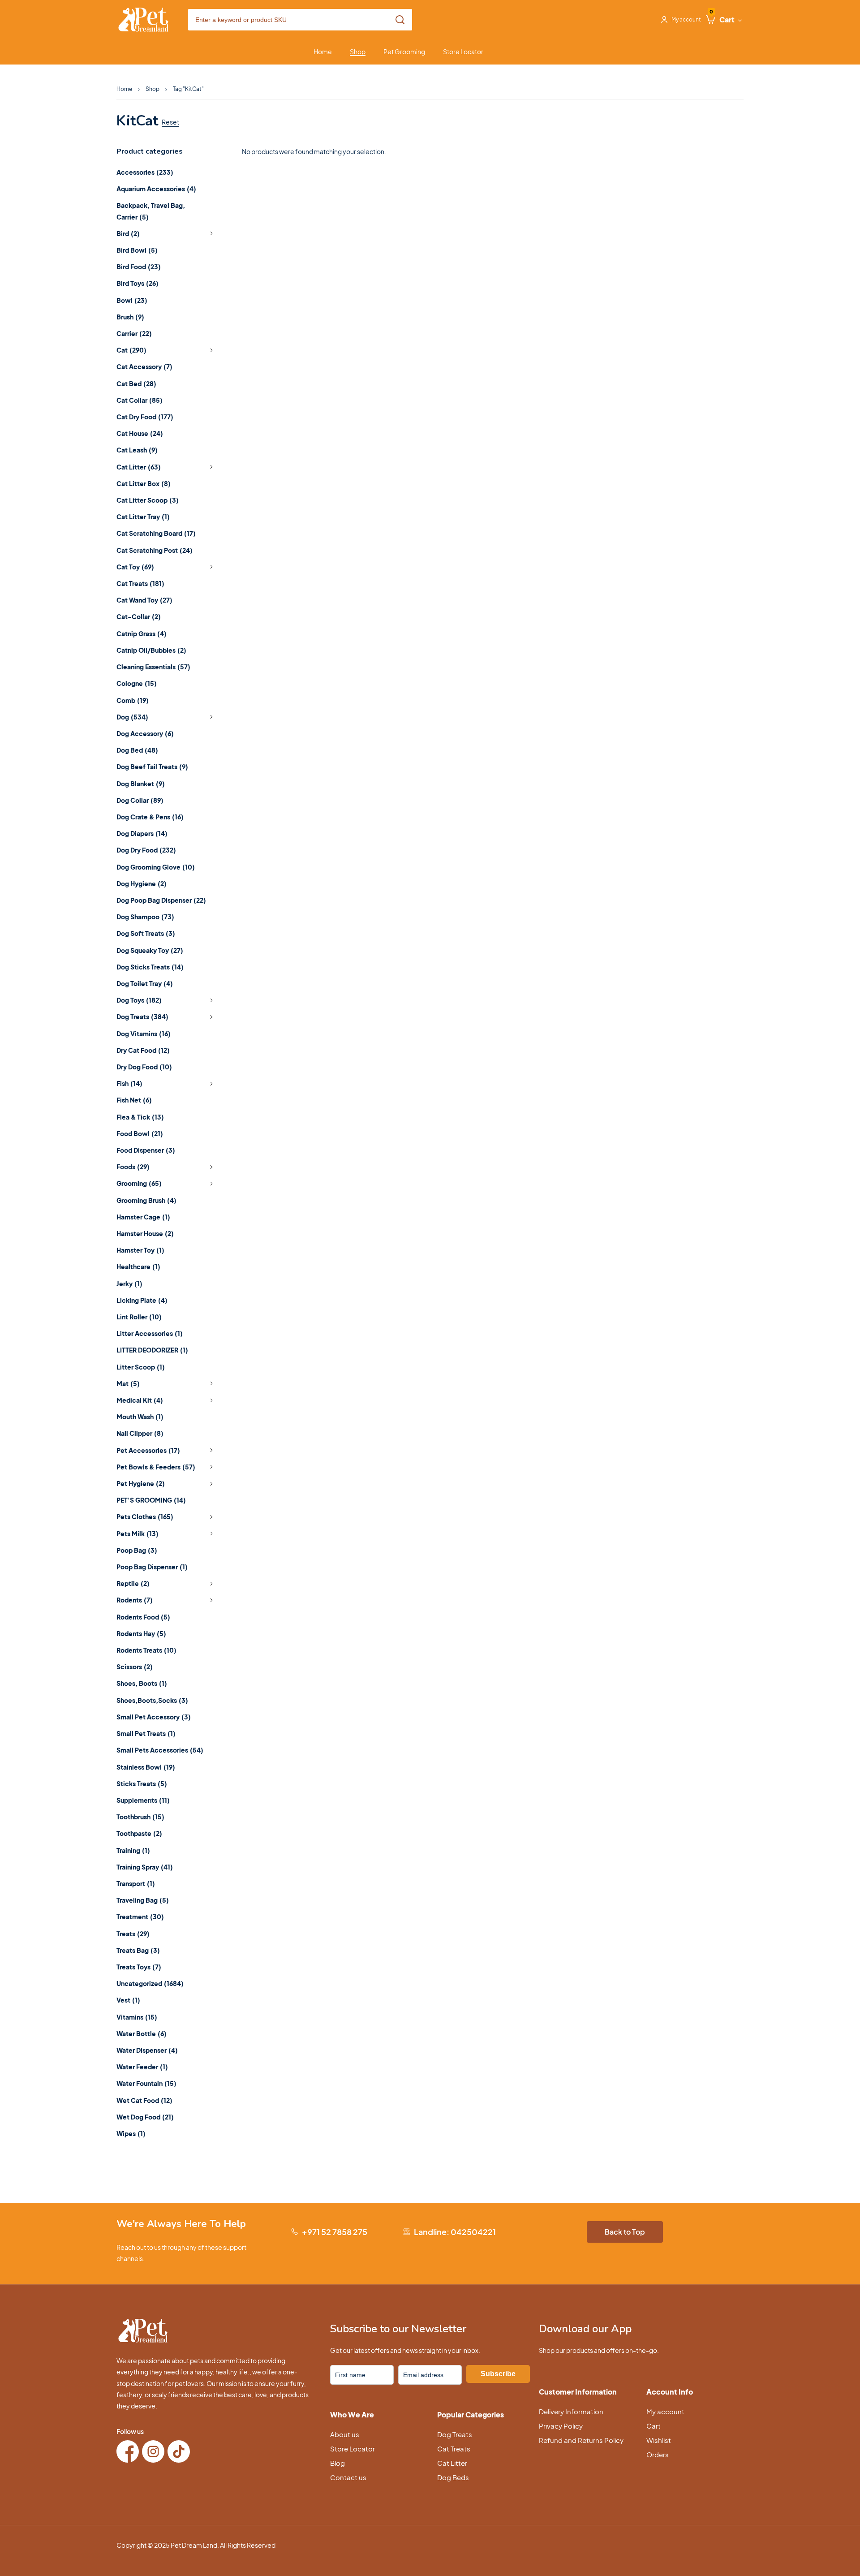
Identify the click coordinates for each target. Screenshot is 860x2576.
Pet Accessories (148, 1450)
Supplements (143, 1800)
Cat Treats (140, 583)
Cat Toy (135, 567)
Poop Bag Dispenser (152, 1567)
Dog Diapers (142, 833)
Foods (133, 1167)
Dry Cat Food (143, 1050)
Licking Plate (142, 1300)
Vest (128, 2000)
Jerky (129, 1284)
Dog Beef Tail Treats (152, 767)
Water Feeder (142, 2067)
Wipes (131, 2133)
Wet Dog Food (145, 2117)
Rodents (135, 1600)
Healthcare (138, 1266)
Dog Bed (137, 750)
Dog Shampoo (145, 917)
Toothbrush (140, 1817)
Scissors (135, 1667)
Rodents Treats (146, 1650)
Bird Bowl (137, 250)
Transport (136, 1883)
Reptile (133, 1583)
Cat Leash (137, 450)
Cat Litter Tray (143, 517)
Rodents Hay (141, 1633)
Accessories (145, 172)
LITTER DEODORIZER (152, 1350)
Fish (129, 1083)
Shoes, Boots (142, 1683)
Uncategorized (150, 1983)
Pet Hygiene (141, 1483)
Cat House (140, 433)
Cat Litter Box (144, 483)
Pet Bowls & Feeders (156, 1467)
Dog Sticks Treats (150, 967)
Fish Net (134, 1100)
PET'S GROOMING (151, 1500)
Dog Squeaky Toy (150, 950)
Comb (133, 700)
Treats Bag (138, 1950)
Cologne (137, 683)
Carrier (134, 333)
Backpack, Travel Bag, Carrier (151, 211)
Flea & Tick (140, 1117)
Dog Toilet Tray (145, 983)
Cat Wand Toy (144, 600)
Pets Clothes (145, 1516)
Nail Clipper (140, 1433)
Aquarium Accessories (156, 189)
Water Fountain (146, 2083)
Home (124, 89)
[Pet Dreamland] (143, 20)
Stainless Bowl (146, 1767)
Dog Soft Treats (146, 933)
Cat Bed (136, 383)
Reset (170, 122)
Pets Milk (138, 1534)
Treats (133, 1934)
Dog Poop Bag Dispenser (161, 900)
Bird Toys (138, 283)
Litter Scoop (141, 1367)
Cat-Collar (139, 616)
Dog (132, 717)
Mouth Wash (140, 1417)
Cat (131, 350)
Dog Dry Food (146, 850)
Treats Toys (139, 1967)
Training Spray (145, 1867)
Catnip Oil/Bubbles (151, 650)
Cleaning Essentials (153, 667)
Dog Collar (140, 800)
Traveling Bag (143, 1900)
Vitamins (137, 2017)
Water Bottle (142, 2033)
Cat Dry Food (145, 417)
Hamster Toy (140, 1250)
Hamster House (145, 1233)
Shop (153, 89)
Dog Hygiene (142, 883)
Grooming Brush (146, 1200)
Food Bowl (140, 1133)
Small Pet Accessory (154, 1717)
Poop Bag (137, 1550)
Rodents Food (143, 1617)
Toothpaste (139, 1833)
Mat (128, 1383)
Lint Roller (139, 1317)
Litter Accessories (150, 1333)
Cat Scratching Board (156, 533)
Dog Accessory (145, 733)
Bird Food (139, 267)
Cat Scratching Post (155, 550)
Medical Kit (140, 1400)
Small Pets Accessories (160, 1750)
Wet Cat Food (144, 2100)
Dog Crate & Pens (150, 817)
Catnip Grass (142, 633)
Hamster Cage (143, 1217)
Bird (128, 233)
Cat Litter (139, 467)
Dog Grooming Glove (156, 867)
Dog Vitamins (144, 1034)
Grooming (139, 1183)
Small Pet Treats (146, 1733)
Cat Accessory (144, 366)
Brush (130, 317)
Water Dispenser (147, 2050)
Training (133, 1850)
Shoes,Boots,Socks (152, 1700)
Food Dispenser (146, 1150)
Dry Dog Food (144, 1067)
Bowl (132, 300)
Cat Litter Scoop (148, 500)
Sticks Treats (142, 1783)
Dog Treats (142, 1017)
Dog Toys (139, 1000)
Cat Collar (140, 400)
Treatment (140, 1917)
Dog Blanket (141, 784)
